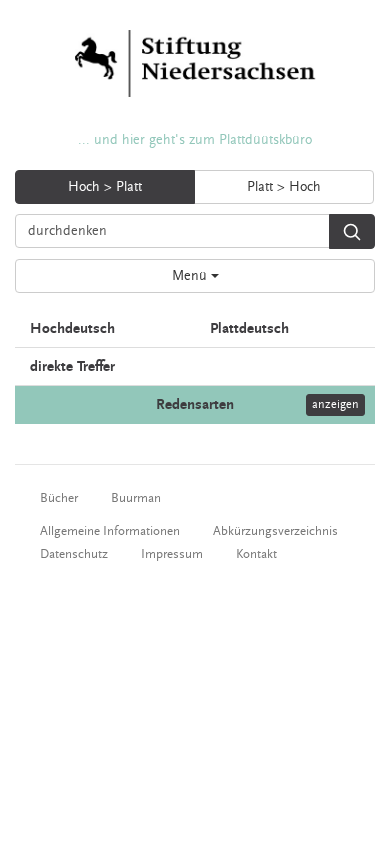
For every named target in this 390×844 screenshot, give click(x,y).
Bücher (59, 498)
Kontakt (256, 554)
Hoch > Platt (105, 187)
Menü (191, 276)
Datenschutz (74, 554)
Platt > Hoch (284, 187)
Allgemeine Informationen (110, 531)
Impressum (172, 554)
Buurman (136, 498)
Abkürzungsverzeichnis (275, 531)
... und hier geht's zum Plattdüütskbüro (195, 140)
